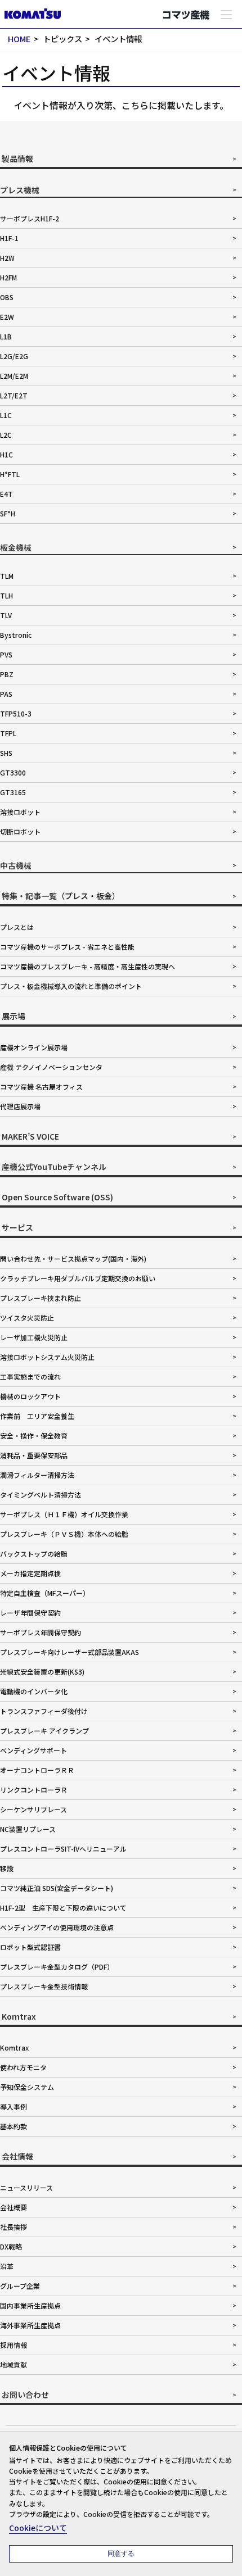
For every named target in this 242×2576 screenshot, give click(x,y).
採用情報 (14, 2345)
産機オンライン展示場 (34, 1047)
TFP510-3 (16, 713)
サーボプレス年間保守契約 (41, 1632)
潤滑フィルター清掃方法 (37, 1475)
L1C (6, 415)
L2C (6, 435)
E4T (6, 494)
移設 (7, 1868)
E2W (7, 317)
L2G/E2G (14, 356)
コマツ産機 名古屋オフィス (41, 1087)
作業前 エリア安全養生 (37, 1416)
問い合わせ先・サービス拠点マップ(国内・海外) (73, 1258)
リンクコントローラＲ (34, 1790)
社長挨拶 (14, 2227)
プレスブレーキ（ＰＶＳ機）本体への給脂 (64, 1534)
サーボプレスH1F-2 (30, 218)
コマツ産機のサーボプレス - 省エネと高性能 (67, 947)
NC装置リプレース (28, 1829)
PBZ (7, 674)
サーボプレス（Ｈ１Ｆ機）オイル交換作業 (64, 1514)
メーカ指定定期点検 (30, 1573)
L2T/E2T (14, 395)
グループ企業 (20, 2286)
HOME (19, 38)
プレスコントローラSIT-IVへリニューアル (63, 1849)
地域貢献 (14, 2364)
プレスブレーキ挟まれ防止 (41, 1298)
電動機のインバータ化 (34, 1691)
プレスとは (17, 927)
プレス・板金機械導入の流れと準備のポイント (71, 986)
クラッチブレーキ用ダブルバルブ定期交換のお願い (78, 1278)
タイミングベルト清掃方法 (41, 1495)
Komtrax (14, 2047)
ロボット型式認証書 (30, 1947)
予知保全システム (27, 2087)
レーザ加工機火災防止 (34, 1337)
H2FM (8, 277)
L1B (6, 336)
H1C (6, 454)
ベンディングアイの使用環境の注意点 (57, 1927)
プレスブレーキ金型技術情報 (44, 1986)
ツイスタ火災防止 (27, 1318)
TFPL (8, 733)
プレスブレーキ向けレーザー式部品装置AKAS (70, 1652)
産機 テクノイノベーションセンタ (51, 1067)
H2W (7, 258)
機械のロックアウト (30, 1396)
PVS (6, 654)
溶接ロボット (20, 812)
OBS (7, 297)
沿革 (7, 2266)
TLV (6, 615)
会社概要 (14, 2207)
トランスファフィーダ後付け (44, 1711)
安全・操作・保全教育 (34, 1436)
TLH (6, 595)
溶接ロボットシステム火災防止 (47, 1357)
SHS (6, 753)
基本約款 (14, 2126)
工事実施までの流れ (30, 1377)
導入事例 (14, 2106)
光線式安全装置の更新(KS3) (42, 1672)
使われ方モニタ (23, 2067)
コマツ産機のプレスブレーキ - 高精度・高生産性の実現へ (88, 966)
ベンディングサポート (33, 1750)
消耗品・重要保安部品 (34, 1455)
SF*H (8, 513)
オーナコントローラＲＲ (37, 1770)
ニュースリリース (26, 2187)
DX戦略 (11, 2246)
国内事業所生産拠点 (30, 2305)
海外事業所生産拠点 (30, 2325)
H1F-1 (9, 238)
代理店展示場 (20, 1106)
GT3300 (13, 772)
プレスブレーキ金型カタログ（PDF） (57, 1967)
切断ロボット (20, 831)
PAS (6, 694)
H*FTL (10, 474)
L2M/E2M (14, 376)
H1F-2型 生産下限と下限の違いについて (63, 1908)
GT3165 (13, 792)
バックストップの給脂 (34, 1554)
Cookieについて (38, 2528)
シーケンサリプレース (33, 1809)
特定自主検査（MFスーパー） (45, 1593)
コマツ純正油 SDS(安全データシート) (57, 1888)
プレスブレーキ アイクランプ (44, 1731)
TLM (7, 576)
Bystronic (16, 635)
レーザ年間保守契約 (30, 1613)
